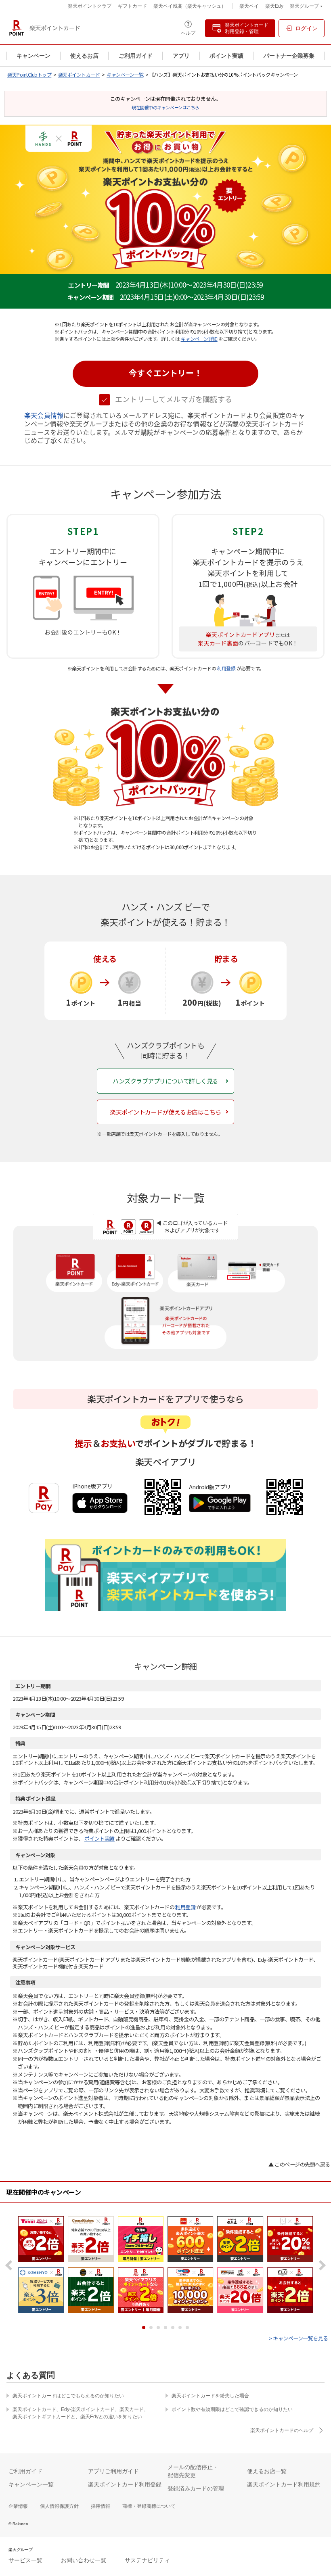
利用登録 (226, 668)
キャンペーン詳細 (199, 339)
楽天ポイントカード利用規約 (284, 2484)
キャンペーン (34, 56)
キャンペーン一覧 (125, 74)
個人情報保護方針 (59, 2506)
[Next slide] (320, 2265)
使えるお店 (84, 56)
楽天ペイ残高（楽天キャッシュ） (190, 6)
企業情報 (18, 2506)
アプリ (181, 56)
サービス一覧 (25, 2560)
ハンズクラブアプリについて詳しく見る (165, 1081)
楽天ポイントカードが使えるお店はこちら (165, 1112)
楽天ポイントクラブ (90, 6)
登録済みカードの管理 (196, 2488)
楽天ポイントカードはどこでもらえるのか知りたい (68, 2396)
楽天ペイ (249, 6)
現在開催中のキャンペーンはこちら (165, 107)
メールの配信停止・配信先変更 (193, 2471)
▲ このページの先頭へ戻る (299, 2164)
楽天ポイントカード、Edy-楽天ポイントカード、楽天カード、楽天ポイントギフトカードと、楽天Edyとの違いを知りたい (81, 2413)
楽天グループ (304, 7)
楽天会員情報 (44, 416)
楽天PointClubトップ (29, 74)
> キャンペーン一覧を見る (299, 2338)
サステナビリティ (147, 2560)
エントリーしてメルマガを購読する (174, 399)
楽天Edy (274, 6)
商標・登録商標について (149, 2506)
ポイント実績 (226, 56)
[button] (165, 374)
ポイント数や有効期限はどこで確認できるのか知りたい (232, 2409)
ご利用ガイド (136, 56)
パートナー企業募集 (289, 56)
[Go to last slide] (11, 2265)
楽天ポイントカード (79, 74)
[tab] (144, 2328)
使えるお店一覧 (267, 2471)
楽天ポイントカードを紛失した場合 (210, 2396)
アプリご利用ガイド (113, 2471)
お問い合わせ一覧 (84, 2560)
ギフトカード (132, 6)
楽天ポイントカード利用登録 (125, 2484)
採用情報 (101, 2506)
